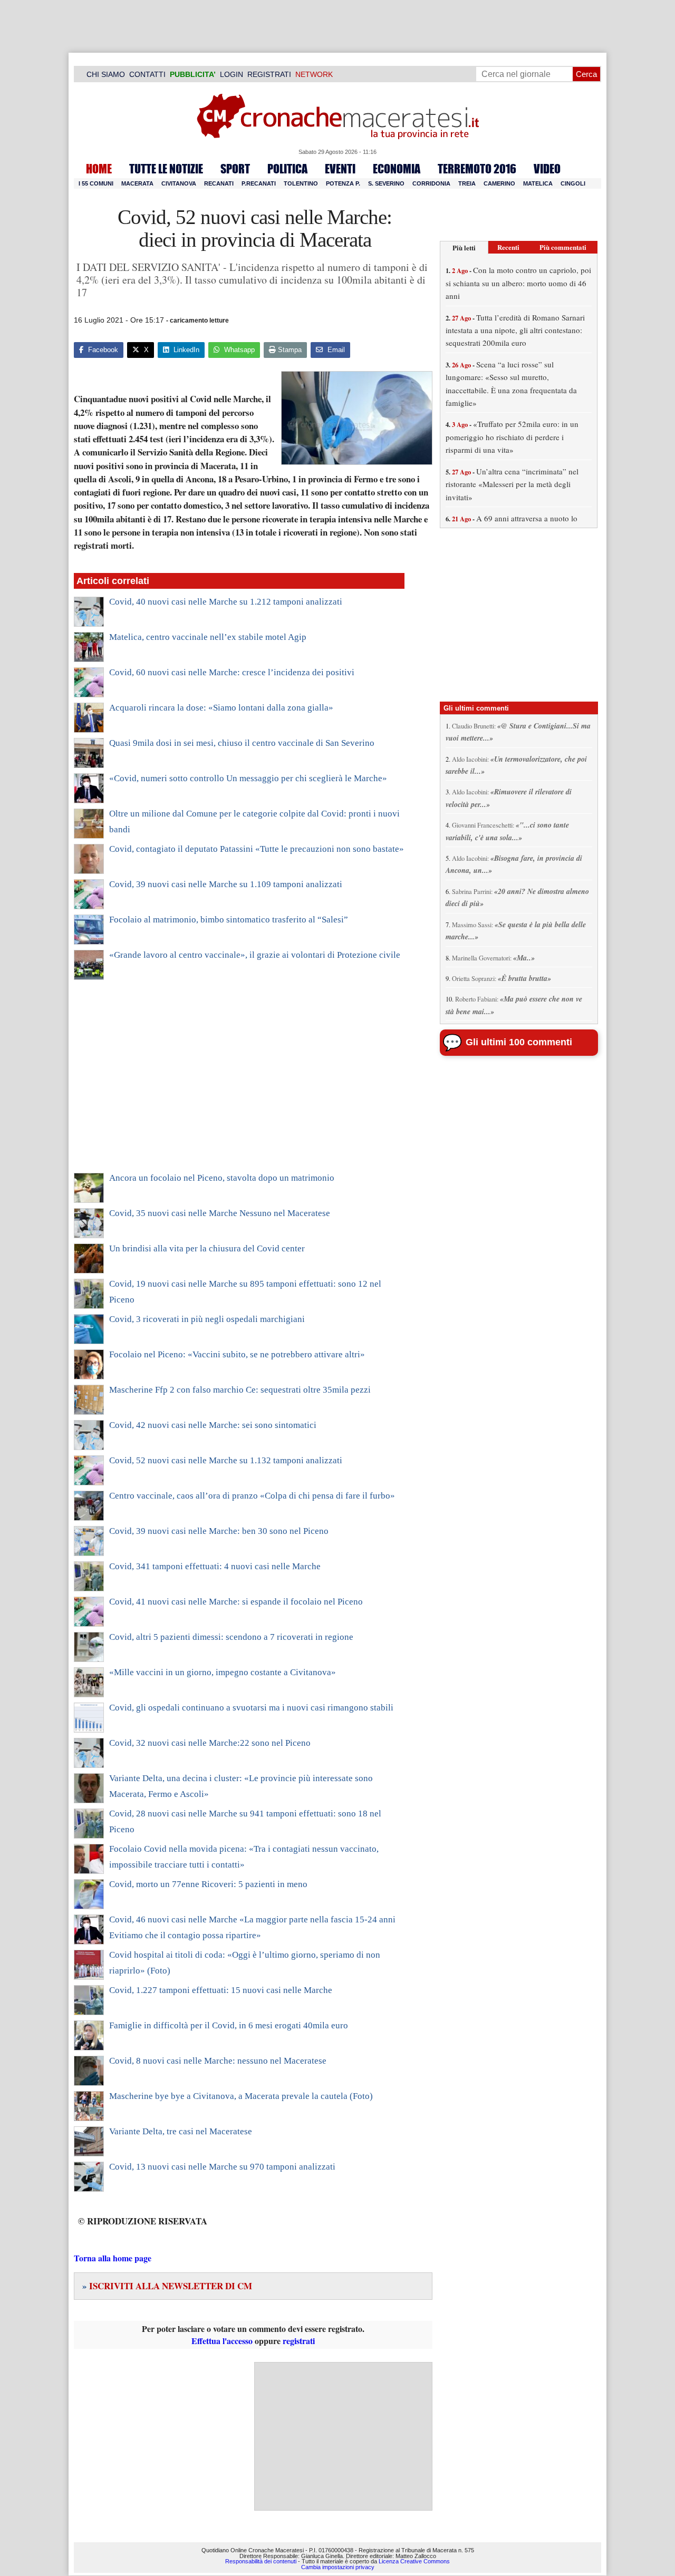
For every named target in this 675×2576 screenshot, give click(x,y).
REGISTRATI (269, 74)
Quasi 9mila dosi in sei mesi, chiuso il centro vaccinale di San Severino (242, 743)
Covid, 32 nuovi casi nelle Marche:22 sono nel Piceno (210, 1743)
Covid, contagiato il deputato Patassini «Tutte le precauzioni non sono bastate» (257, 849)
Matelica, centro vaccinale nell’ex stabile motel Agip (208, 637)
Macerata (137, 183)
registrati (299, 2341)
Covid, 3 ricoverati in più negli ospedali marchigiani (207, 1319)
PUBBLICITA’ (193, 74)
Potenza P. (343, 183)
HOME (99, 169)
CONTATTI (147, 74)
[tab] (464, 247)
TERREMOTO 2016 (477, 169)
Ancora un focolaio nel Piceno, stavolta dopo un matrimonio (222, 1178)
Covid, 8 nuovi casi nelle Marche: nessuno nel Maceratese (218, 2061)
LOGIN (232, 74)
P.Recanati (259, 183)
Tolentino (301, 183)
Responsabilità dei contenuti (261, 2561)
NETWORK (314, 74)
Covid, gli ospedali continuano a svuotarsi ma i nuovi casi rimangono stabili (251, 1708)
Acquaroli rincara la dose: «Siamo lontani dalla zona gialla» (221, 708)
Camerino (499, 183)
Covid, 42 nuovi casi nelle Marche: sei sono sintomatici (213, 1425)
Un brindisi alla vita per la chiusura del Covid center (207, 1248)
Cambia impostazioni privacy (338, 2567)
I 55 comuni (96, 183)
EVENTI (340, 169)
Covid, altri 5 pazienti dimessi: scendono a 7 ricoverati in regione (231, 1637)
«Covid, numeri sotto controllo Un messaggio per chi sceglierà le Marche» (248, 778)
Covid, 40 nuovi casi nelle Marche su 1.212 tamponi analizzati (226, 602)
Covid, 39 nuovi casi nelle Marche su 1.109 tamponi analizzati (226, 884)
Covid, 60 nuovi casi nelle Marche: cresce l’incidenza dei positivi (232, 672)
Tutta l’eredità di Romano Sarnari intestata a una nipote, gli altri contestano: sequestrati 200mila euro (515, 330)
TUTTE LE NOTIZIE (166, 169)
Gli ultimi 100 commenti (519, 1042)
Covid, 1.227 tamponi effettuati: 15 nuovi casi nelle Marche (221, 1990)
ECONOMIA (397, 169)
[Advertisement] (239, 1083)
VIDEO (547, 169)
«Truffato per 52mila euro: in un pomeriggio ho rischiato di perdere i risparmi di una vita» (512, 437)
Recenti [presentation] (508, 247)
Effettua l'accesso (222, 2341)
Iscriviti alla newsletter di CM (167, 2286)
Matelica (538, 183)
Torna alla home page (113, 2258)
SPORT (235, 169)
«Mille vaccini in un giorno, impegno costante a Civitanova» (223, 1672)
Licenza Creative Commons (414, 2561)
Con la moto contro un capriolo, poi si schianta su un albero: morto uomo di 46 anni (518, 283)
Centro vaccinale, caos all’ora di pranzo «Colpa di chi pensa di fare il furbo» (252, 1496)
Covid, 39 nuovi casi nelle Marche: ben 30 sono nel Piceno (219, 1531)
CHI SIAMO (106, 74)
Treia (467, 183)
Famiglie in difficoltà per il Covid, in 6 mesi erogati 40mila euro (229, 2025)
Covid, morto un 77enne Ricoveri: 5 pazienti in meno (208, 1884)
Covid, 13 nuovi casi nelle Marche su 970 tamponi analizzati (222, 2167)
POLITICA (287, 169)
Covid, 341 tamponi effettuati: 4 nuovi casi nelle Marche (215, 1566)
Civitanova (179, 183)
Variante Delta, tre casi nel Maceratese (181, 2131)
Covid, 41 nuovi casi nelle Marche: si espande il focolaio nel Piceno (236, 1602)
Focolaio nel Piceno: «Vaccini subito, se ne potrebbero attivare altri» (237, 1354)
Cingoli (573, 183)
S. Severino (386, 183)
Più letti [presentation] (464, 247)
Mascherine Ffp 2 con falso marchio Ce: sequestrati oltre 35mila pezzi (240, 1390)
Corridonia (431, 183)
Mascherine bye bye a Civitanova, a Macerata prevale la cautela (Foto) (241, 2096)
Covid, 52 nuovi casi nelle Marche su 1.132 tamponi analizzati (226, 1460)
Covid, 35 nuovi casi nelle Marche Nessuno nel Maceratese (220, 1213)
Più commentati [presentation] (563, 247)
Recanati (219, 183)
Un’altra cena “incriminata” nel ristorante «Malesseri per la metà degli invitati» (512, 484)
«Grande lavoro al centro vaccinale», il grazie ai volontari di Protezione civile (255, 955)
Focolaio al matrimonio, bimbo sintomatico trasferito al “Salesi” (229, 920)
